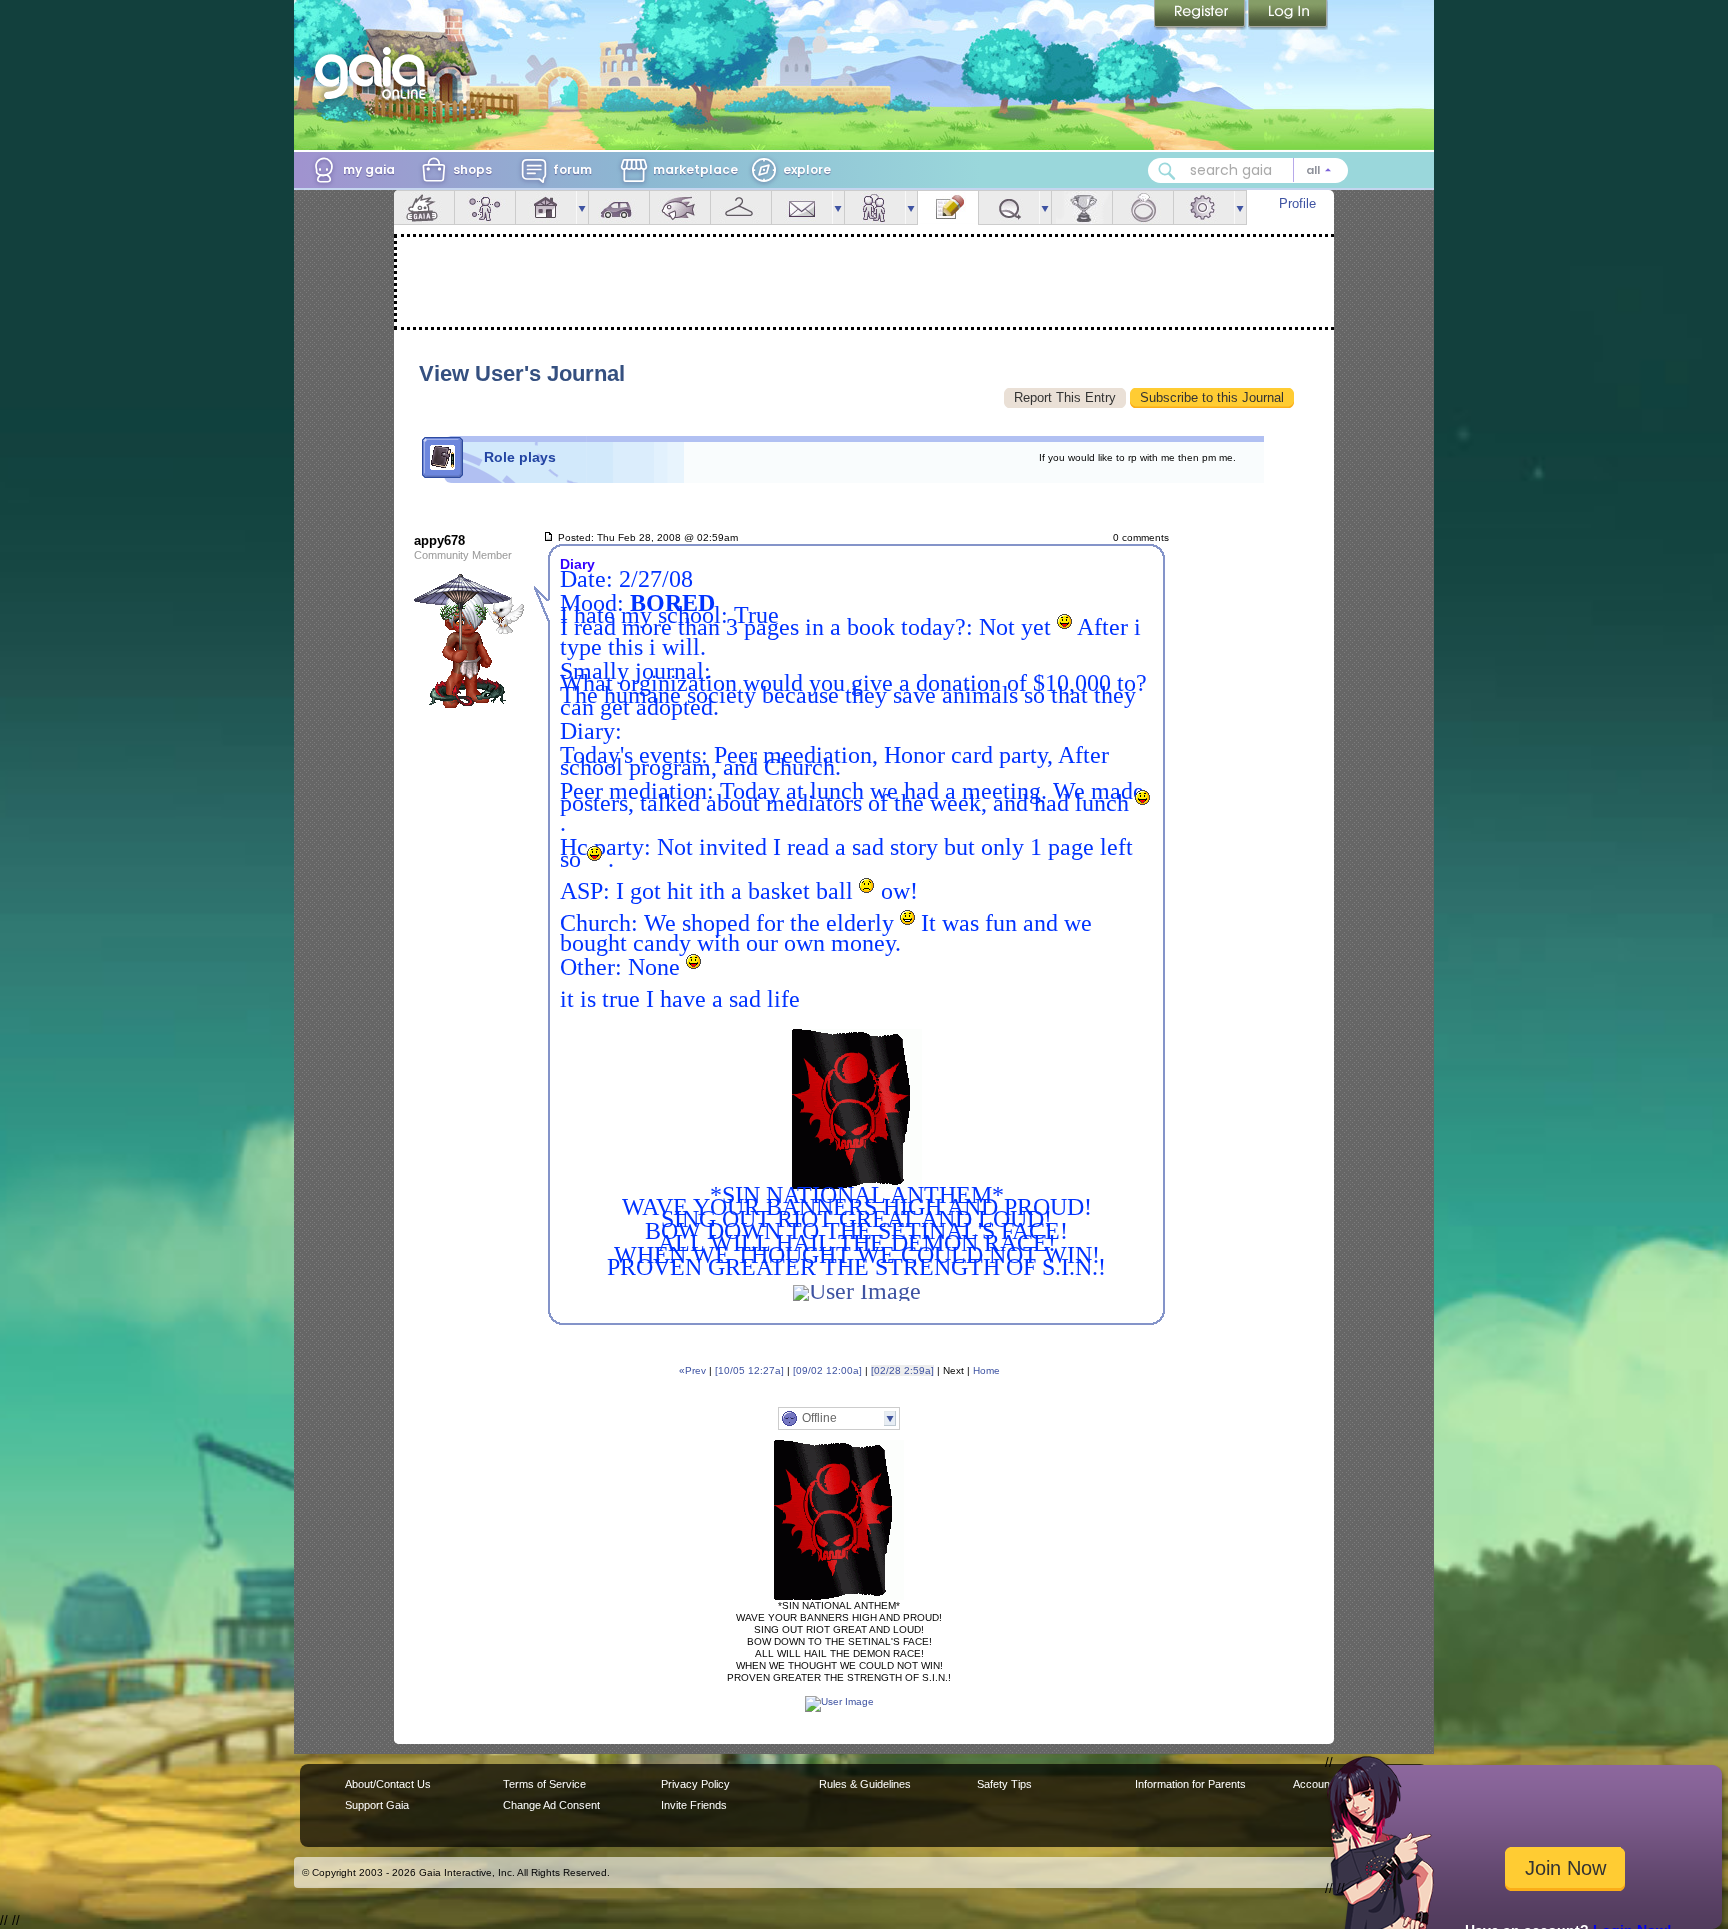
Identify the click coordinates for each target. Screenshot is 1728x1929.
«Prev (692, 1370)
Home (986, 1370)
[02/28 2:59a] (902, 1370)
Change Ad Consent (551, 1805)
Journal (948, 207)
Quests (1009, 207)
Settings (1204, 207)
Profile (1297, 203)
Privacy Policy (695, 1784)
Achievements (1082, 207)
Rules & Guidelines (865, 1784)
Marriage (1143, 207)
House (546, 207)
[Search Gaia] (1167, 171)
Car (619, 207)
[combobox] (1248, 170)
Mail (802, 207)
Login (1288, 15)
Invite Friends (694, 1805)
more (582, 207)
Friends (875, 207)
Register (1201, 15)
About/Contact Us (388, 1784)
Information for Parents (1190, 1784)
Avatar (485, 207)
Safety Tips (1004, 1784)
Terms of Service (544, 1784)
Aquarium (680, 207)
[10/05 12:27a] (749, 1370)
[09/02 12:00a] (827, 1370)
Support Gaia (377, 1805)
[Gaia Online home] (375, 73)
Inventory (741, 207)
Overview (424, 207)
